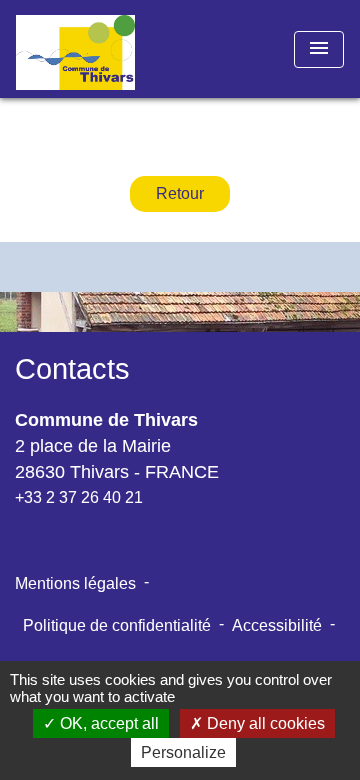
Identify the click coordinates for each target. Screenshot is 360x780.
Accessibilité (277, 625)
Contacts (72, 369)
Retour (180, 193)
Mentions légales (75, 583)
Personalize (183, 752)
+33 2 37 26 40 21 (79, 497)
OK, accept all (107, 723)
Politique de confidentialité (117, 625)
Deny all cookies (264, 723)
